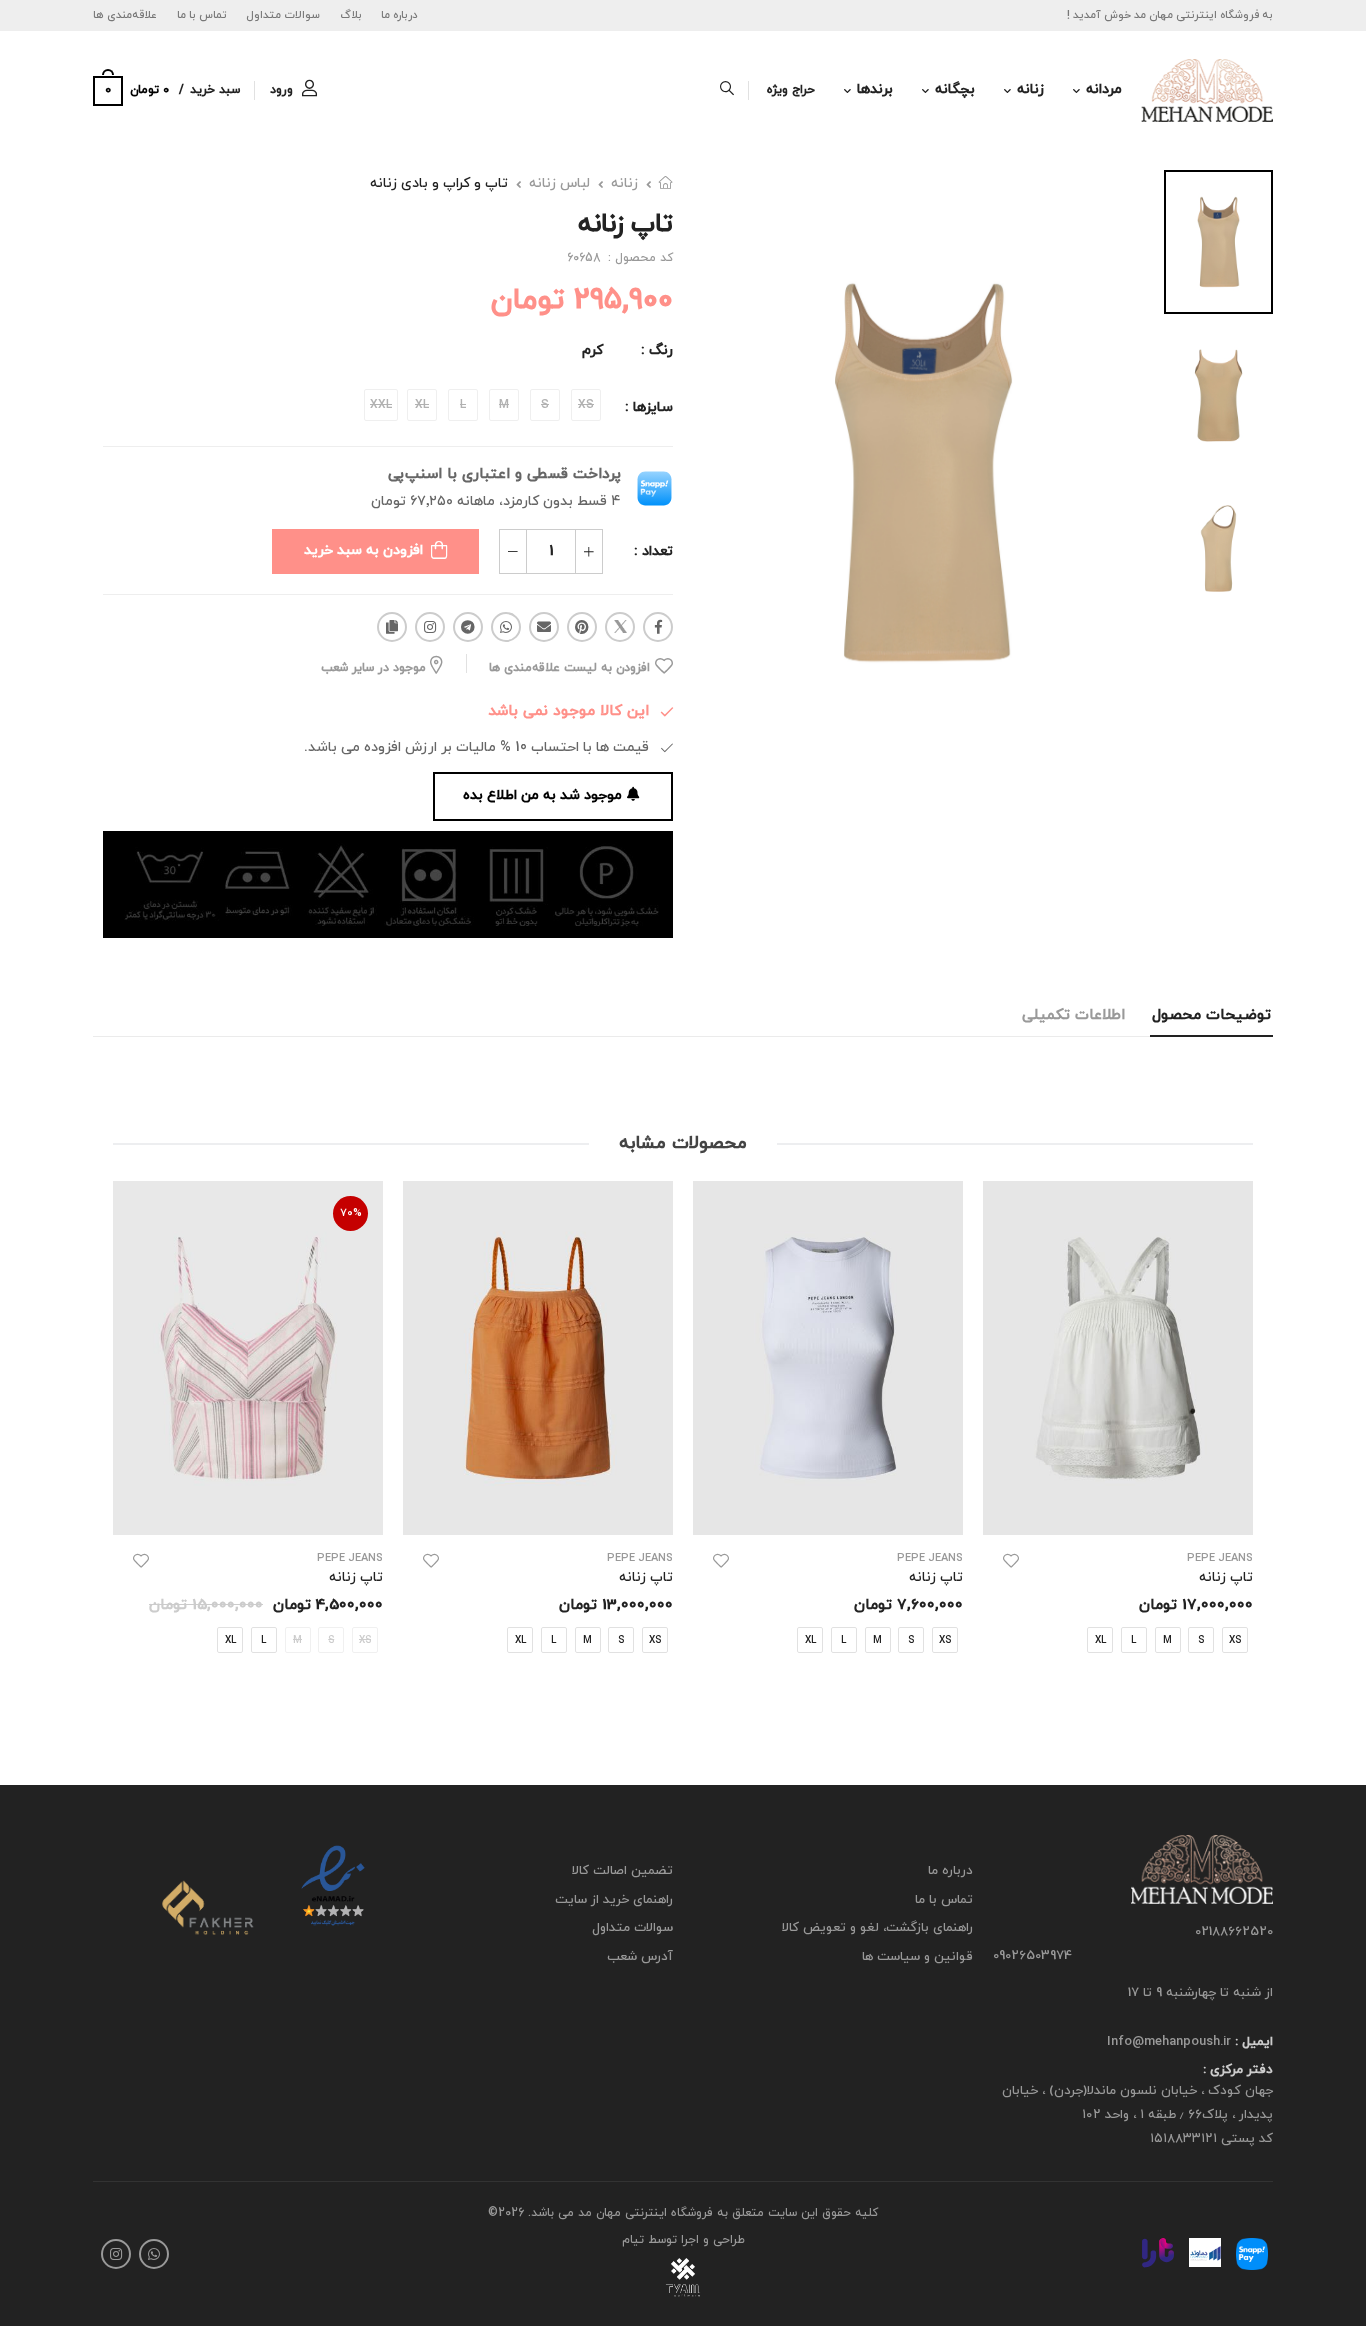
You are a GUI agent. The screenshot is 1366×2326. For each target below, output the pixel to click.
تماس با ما (202, 15)
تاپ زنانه (1226, 1577)
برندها (875, 89)
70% (351, 1213)
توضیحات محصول (1211, 1015)
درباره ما (399, 15)
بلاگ (351, 15)
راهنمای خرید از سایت (614, 1900)
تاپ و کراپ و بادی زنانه (439, 183)
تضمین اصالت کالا (622, 1871)
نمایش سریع (1118, 1509)
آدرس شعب (640, 1957)
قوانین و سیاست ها (917, 1957)
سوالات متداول (283, 15)
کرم (592, 350)
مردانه (1104, 89)
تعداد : (653, 551)
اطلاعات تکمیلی (1073, 1015)
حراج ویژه (791, 90)
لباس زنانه (559, 183)
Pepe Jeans (1220, 1558)
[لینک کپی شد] (392, 627)
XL (1100, 1639)
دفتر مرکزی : (1238, 2071)
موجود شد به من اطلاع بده (542, 795)
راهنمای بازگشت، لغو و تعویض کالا (877, 1929)
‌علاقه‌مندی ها (125, 15)
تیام (633, 2240)
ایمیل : (1252, 2042)
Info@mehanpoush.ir (1169, 2042)
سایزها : (649, 407)
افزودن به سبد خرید (363, 550)
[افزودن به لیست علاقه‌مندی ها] (1011, 1561)
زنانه (1030, 89)
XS (1235, 1639)
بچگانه (955, 89)
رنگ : (657, 350)
